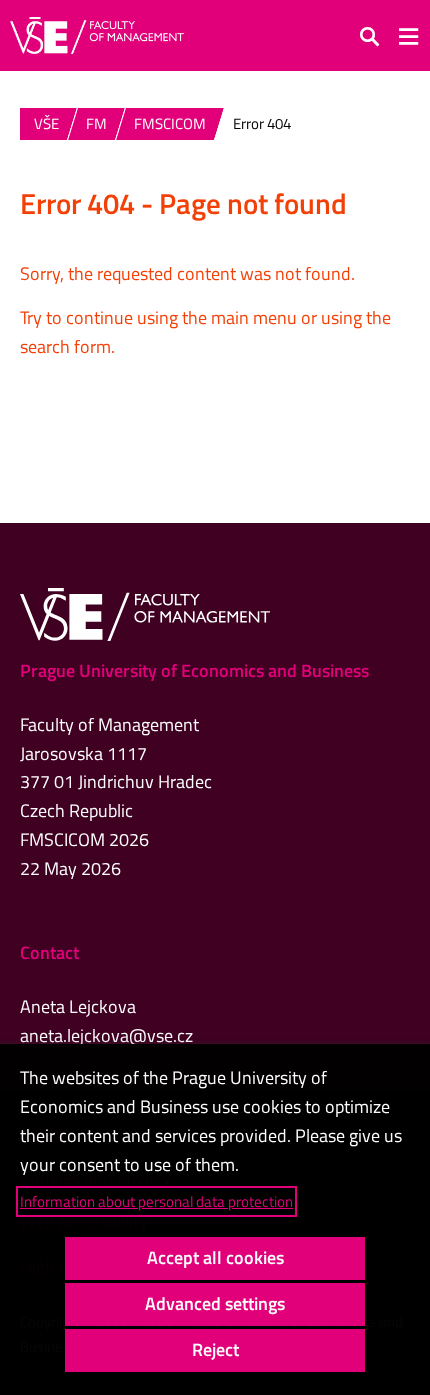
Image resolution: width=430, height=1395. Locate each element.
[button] (370, 35)
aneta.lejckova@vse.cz (106, 1035)
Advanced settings (215, 1303)
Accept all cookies (215, 1257)
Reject (215, 1349)
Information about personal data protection (156, 1201)
